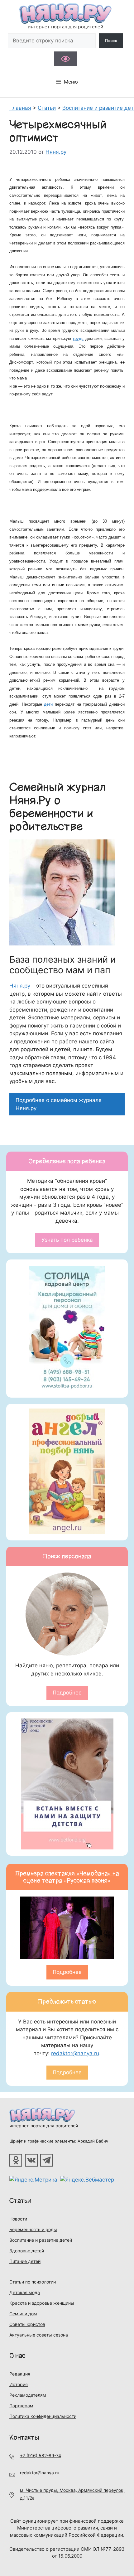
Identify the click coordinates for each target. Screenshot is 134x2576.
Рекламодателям (28, 2395)
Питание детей (25, 2261)
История (19, 2384)
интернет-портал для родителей (44, 2126)
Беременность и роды (33, 2229)
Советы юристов (27, 2324)
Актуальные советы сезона (39, 2335)
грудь (78, 338)
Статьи (20, 2201)
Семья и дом (23, 2314)
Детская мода (25, 2292)
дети (48, 704)
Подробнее (67, 1693)
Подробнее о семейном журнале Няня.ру (59, 1104)
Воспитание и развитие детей (41, 2240)
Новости (18, 2219)
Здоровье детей (27, 2251)
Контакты (24, 2437)
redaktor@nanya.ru (75, 2053)
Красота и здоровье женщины (42, 2303)
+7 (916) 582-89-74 (41, 2455)
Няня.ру (20, 986)
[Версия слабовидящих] (65, 59)
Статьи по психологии (33, 2282)
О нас (17, 2356)
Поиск (111, 41)
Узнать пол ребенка (67, 1240)
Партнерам (21, 2406)
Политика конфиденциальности (43, 2416)
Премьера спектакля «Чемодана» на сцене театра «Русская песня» (67, 1877)
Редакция (20, 2374)
